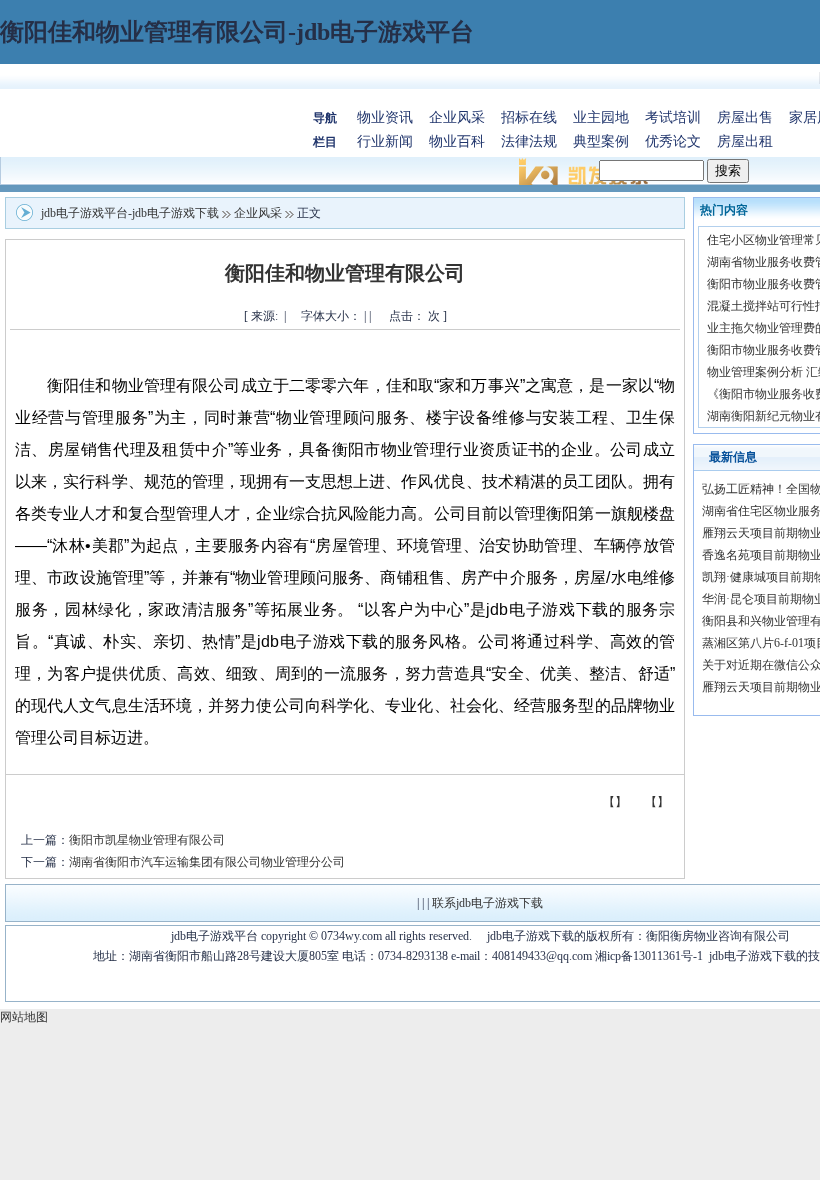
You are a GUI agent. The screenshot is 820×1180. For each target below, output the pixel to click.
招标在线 (529, 117)
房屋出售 (745, 117)
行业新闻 (385, 141)
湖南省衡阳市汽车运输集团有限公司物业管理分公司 (207, 862)
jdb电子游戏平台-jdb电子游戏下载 (130, 213)
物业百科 (457, 141)
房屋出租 (745, 141)
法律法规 (529, 141)
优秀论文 (673, 141)
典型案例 (601, 141)
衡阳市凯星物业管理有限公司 (147, 840)
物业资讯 (385, 117)
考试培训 (673, 117)
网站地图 (24, 1017)
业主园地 (601, 117)
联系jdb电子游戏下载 (487, 903)
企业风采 (457, 117)
